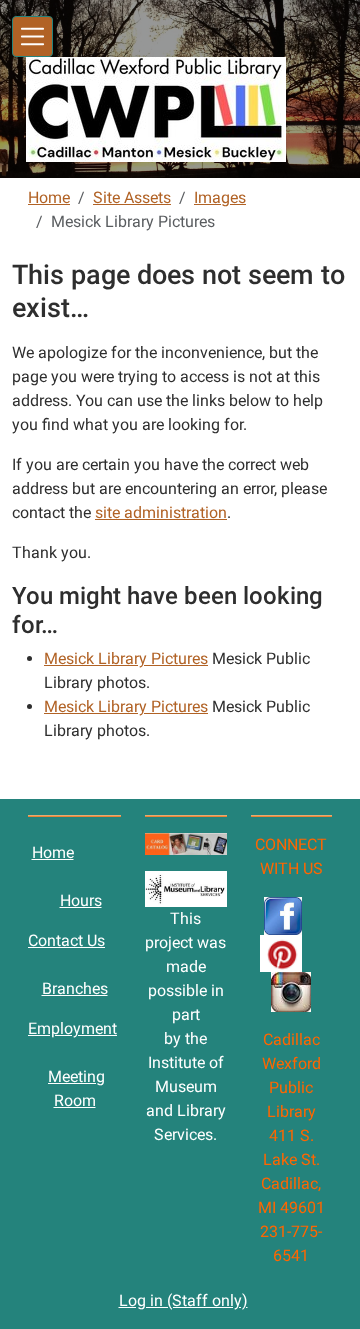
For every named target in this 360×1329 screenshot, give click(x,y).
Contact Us (66, 940)
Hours (81, 900)
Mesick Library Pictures (126, 658)
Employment (72, 1028)
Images (220, 197)
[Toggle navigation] (32, 36)
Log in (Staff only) (183, 1300)
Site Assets (132, 197)
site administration (161, 512)
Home (49, 197)
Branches (75, 988)
